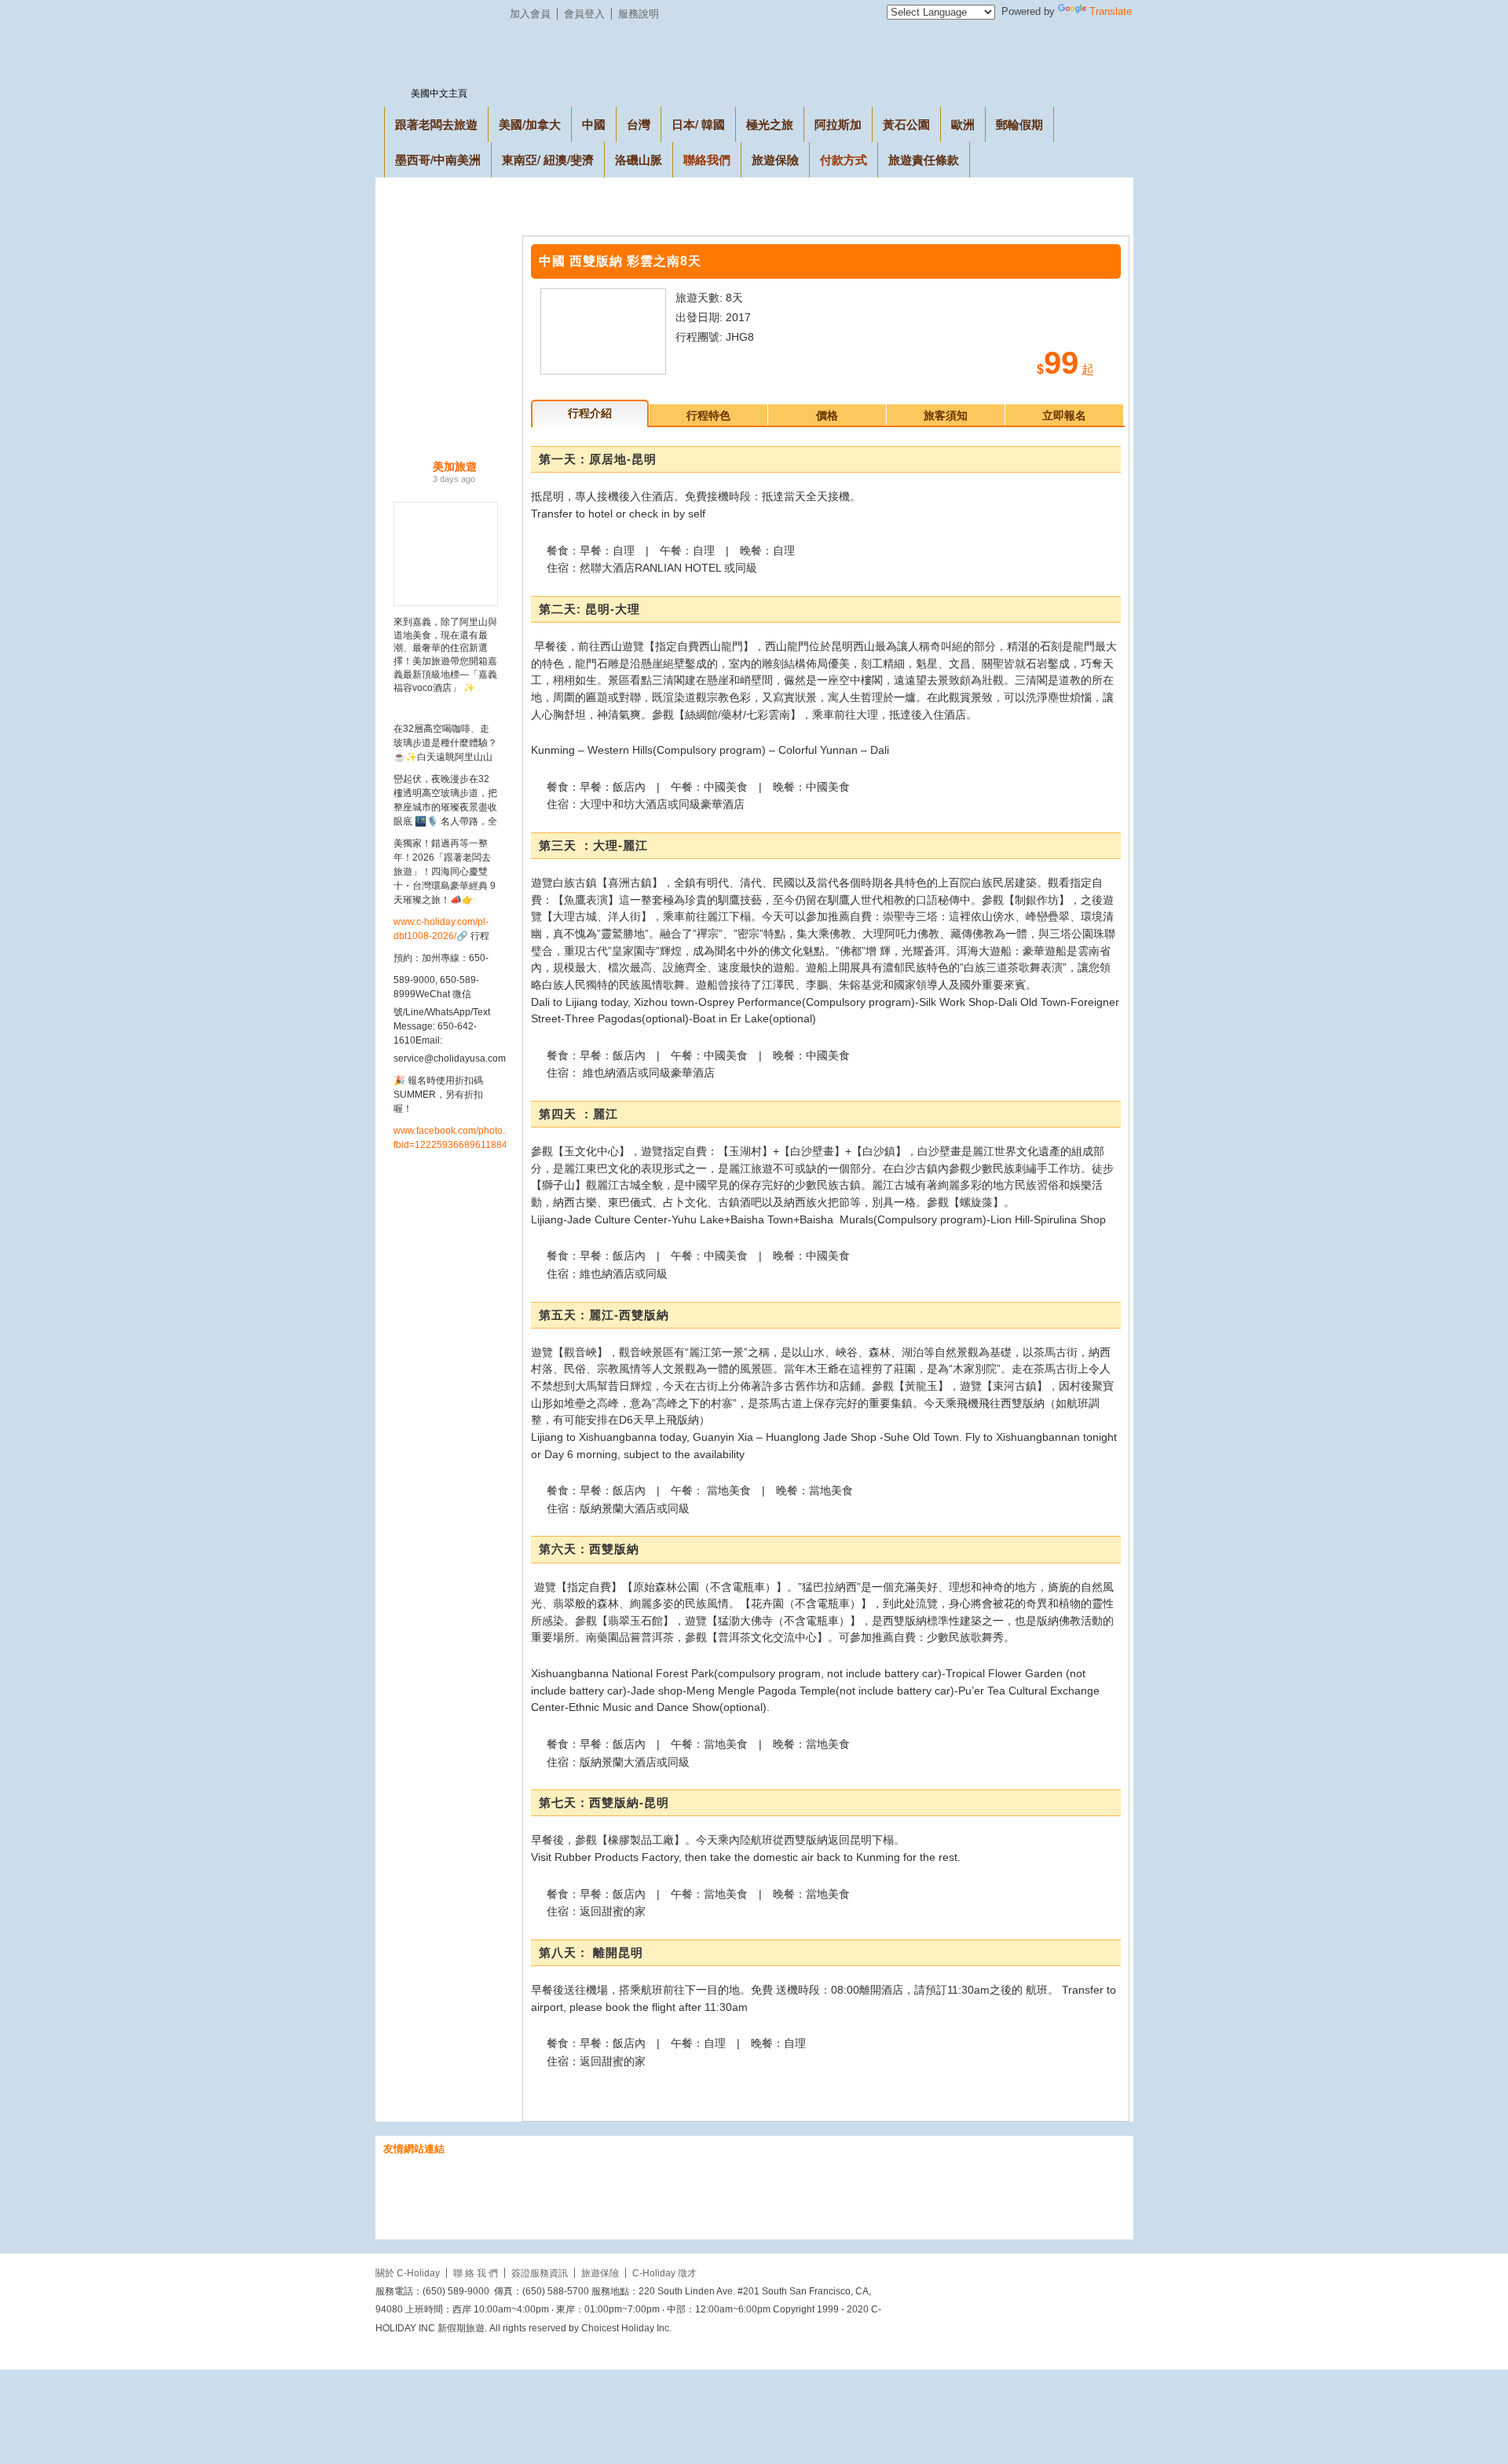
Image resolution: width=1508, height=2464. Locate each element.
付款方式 (844, 159)
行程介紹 (590, 413)
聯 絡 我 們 (476, 2273)
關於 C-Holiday (408, 2273)
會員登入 (584, 14)
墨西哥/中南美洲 (438, 159)
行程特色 (708, 415)
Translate (1111, 11)
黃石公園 (906, 124)
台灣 (639, 124)
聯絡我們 (707, 159)
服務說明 (639, 14)
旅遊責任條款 (924, 159)
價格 (827, 415)
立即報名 (1064, 415)
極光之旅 (770, 124)
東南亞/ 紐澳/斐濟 (548, 159)
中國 (594, 124)
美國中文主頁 (439, 93)
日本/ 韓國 (698, 124)
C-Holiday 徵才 (664, 2273)
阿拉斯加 (838, 124)
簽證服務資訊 (540, 2273)
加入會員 (530, 14)
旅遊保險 (775, 159)
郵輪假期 (1019, 124)
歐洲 (963, 124)
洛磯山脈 (639, 159)
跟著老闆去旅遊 (436, 124)
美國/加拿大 (530, 124)
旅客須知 (946, 415)
